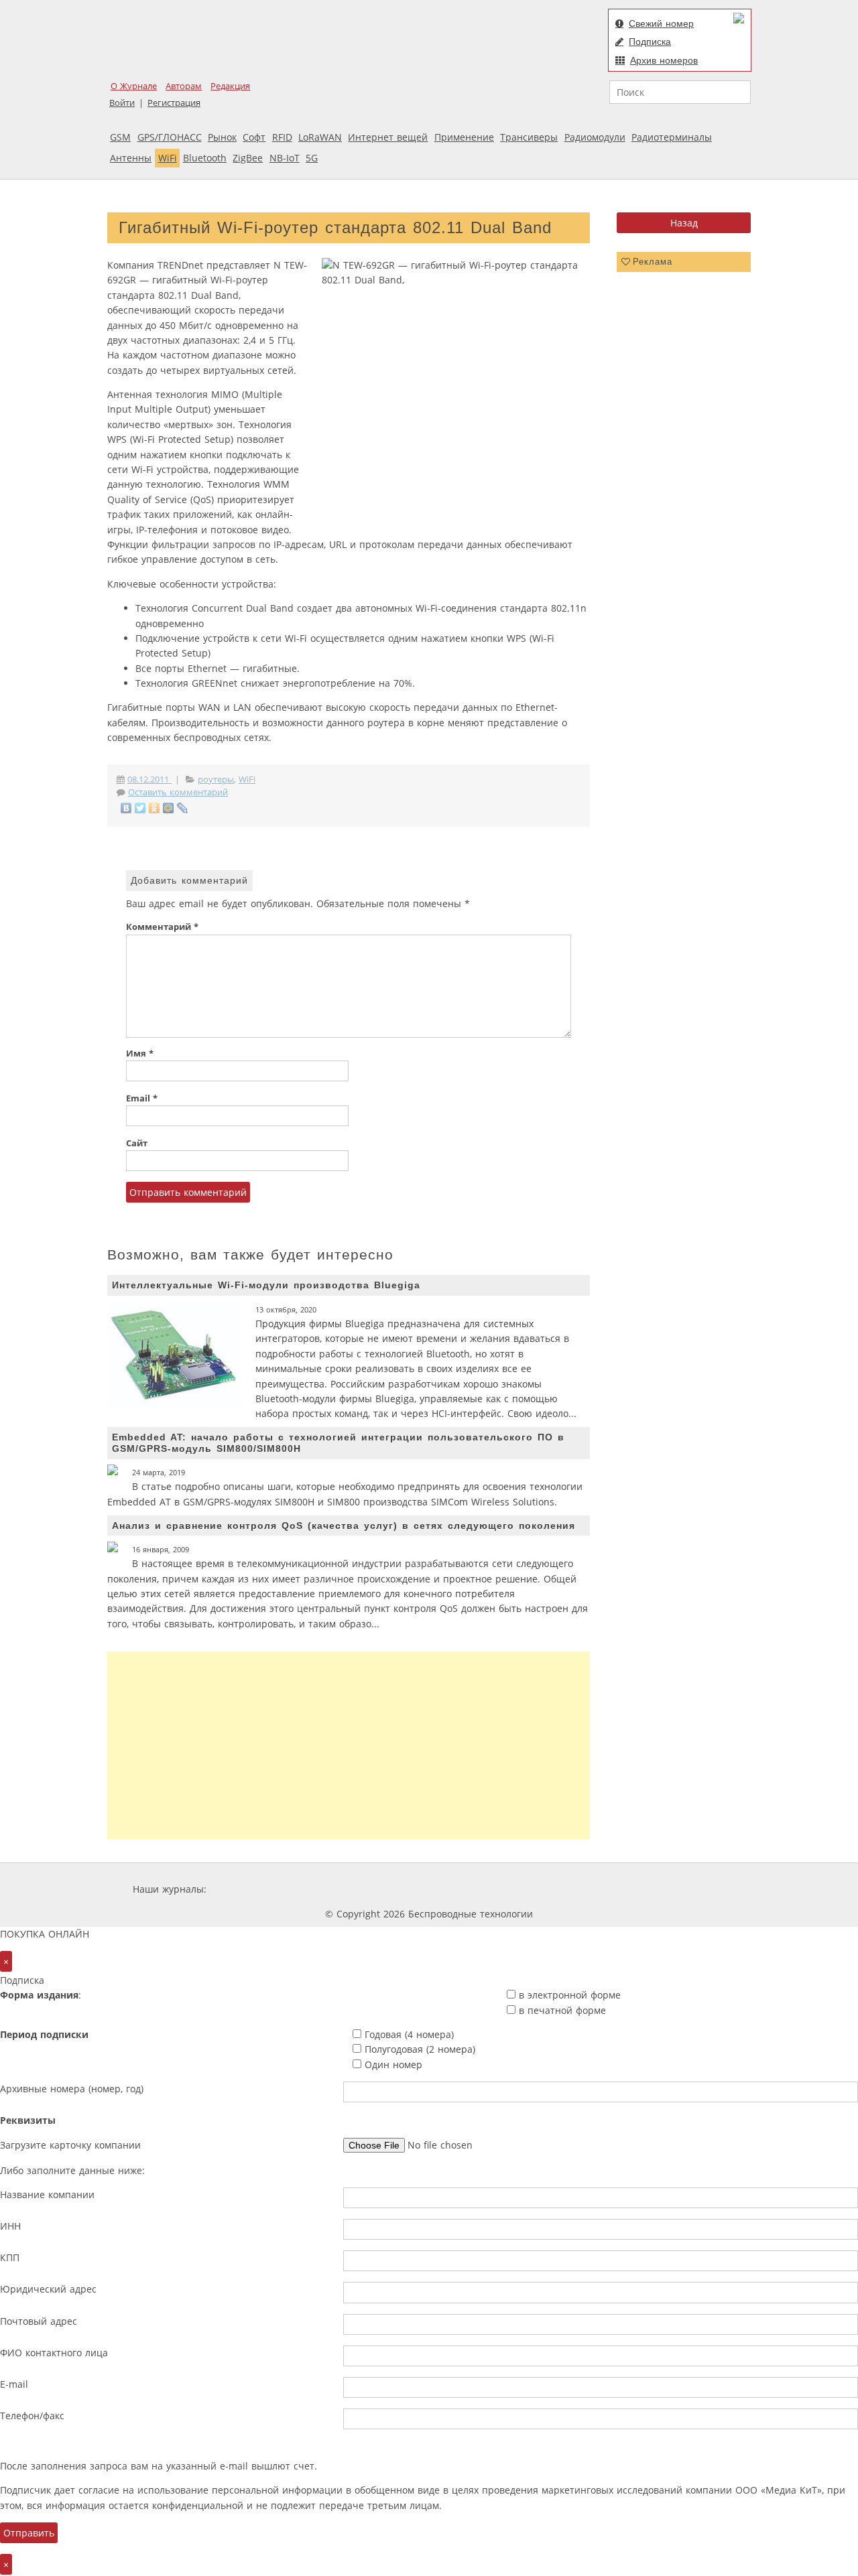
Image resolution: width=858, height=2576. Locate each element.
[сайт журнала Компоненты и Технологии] (418, 1889)
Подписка (650, 42)
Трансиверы (529, 137)
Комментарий (162, 927)
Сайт (137, 1143)
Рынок (222, 137)
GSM (120, 137)
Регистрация (174, 103)
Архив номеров (664, 60)
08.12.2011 (149, 779)
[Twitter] (140, 808)
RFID (282, 137)
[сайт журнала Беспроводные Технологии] (499, 1889)
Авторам (184, 86)
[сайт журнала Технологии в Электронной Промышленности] (338, 1889)
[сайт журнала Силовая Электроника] (253, 1889)
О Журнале (134, 86)
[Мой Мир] (169, 808)
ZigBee (248, 158)
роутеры (216, 779)
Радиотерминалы (672, 137)
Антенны (131, 158)
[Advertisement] (349, 1745)
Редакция (230, 86)
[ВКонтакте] (126, 808)
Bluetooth (205, 158)
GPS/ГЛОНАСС (170, 137)
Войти (122, 103)
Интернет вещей (388, 137)
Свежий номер (661, 23)
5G (312, 158)
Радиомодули (595, 137)
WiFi (168, 158)
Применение (464, 137)
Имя (140, 1054)
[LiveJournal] (183, 808)
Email (142, 1098)
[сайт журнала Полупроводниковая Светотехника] (599, 1889)
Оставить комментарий (178, 792)
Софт (254, 137)
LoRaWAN (320, 137)
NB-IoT (285, 158)
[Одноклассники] (155, 808)
